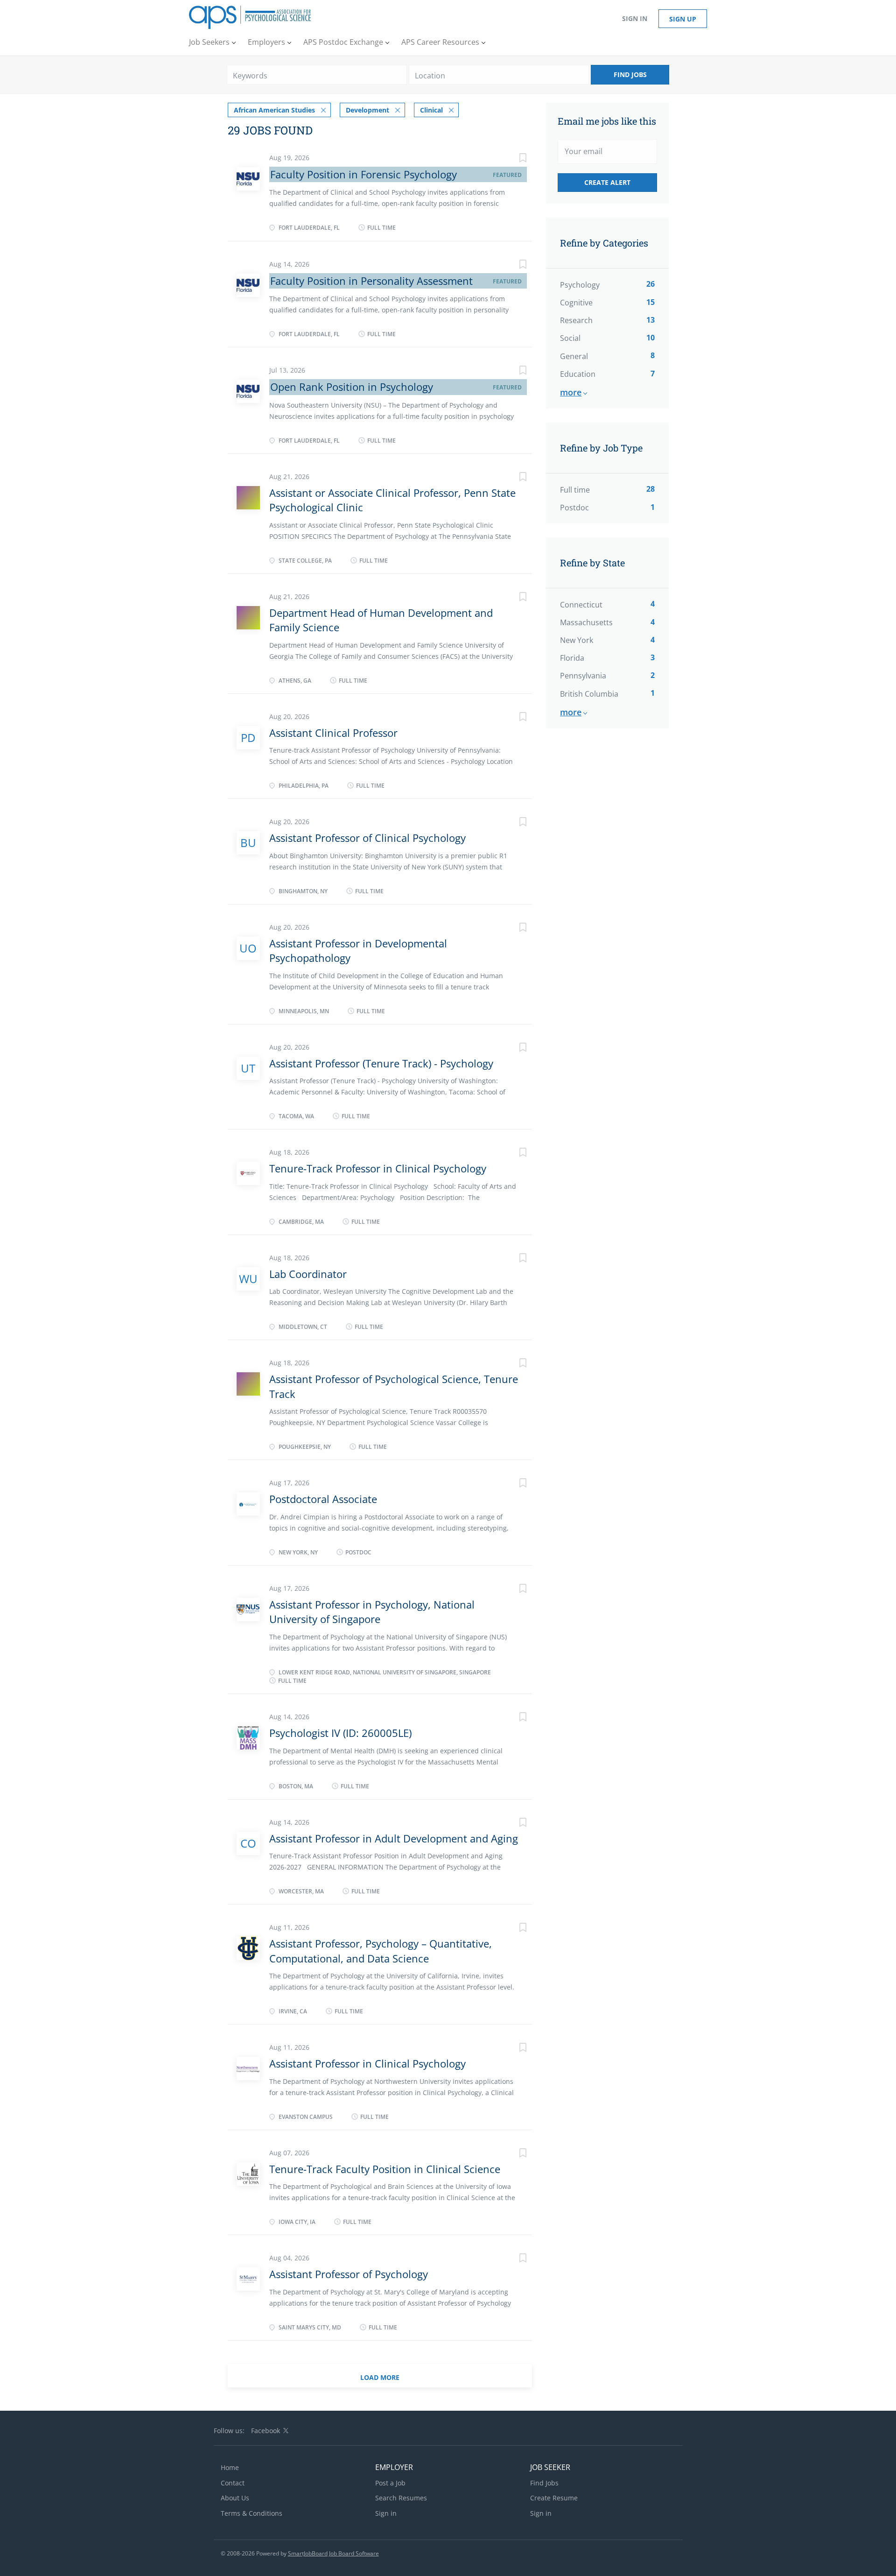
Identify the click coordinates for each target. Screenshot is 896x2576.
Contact (233, 2483)
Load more (380, 2377)
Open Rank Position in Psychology (352, 387)
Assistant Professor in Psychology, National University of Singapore (372, 1612)
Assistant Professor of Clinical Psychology (367, 838)
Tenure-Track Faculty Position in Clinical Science (385, 2169)
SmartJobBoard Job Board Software (333, 2553)
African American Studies (274, 110)
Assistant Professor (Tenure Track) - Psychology (381, 1063)
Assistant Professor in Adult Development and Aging (394, 1838)
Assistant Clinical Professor (333, 733)
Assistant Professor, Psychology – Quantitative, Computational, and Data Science (381, 1951)
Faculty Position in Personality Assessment (371, 281)
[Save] (513, 159)
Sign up (683, 19)
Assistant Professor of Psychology (349, 2274)
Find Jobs (630, 74)
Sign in (635, 18)
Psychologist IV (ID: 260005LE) (340, 1733)
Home (230, 2467)
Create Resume (554, 2498)
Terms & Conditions (252, 2513)
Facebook (266, 2431)
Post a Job (390, 2483)
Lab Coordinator (308, 1274)
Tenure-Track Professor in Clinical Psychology (378, 1168)
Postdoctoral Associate (323, 1499)
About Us (235, 2498)
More (571, 392)
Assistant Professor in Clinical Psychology (367, 2063)
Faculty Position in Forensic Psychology (364, 174)
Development (367, 110)
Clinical (431, 110)
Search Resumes (401, 2498)
